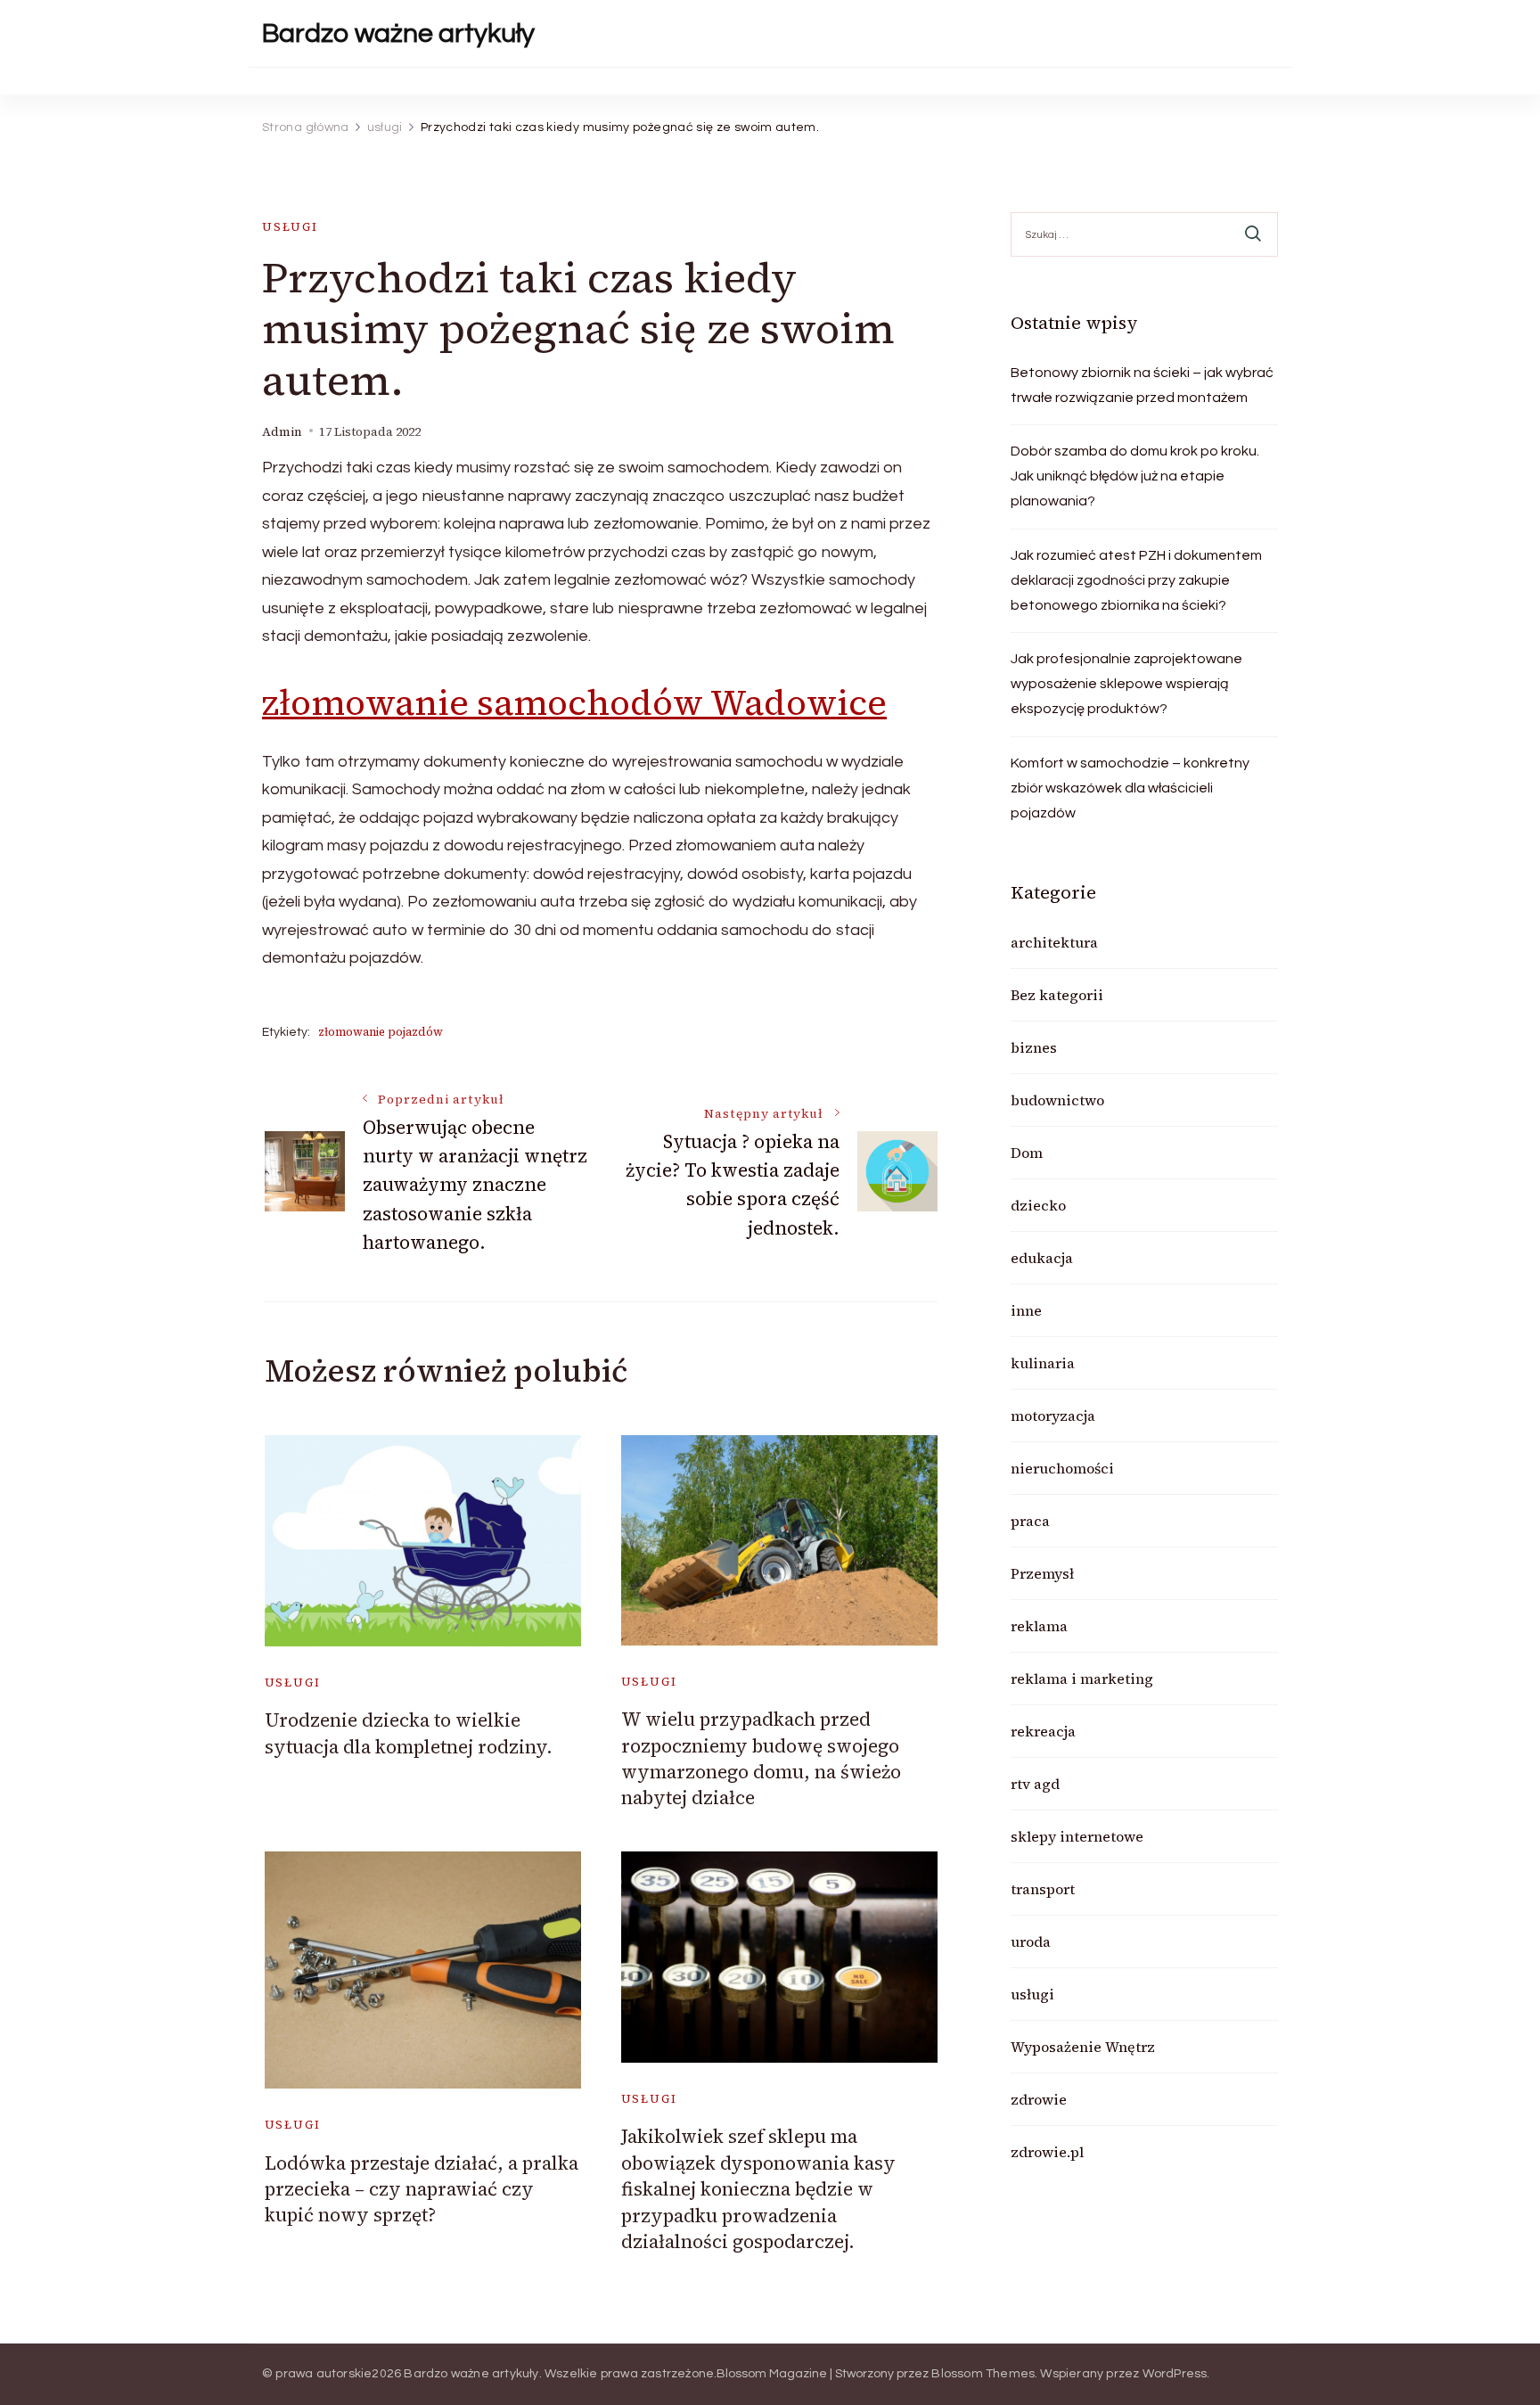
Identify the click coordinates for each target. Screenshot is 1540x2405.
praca (1030, 1521)
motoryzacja (1053, 1416)
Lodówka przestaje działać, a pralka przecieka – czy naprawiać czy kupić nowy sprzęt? (422, 2189)
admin (282, 432)
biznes (1034, 1047)
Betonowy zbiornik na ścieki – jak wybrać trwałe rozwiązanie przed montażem (1142, 385)
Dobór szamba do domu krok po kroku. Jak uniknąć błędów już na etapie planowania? (1135, 476)
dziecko (1038, 1205)
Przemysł (1042, 1573)
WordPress (1175, 2374)
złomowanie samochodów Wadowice (574, 702)
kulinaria (1043, 1363)
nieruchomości (1062, 1468)
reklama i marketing (1082, 1679)
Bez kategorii (1057, 995)
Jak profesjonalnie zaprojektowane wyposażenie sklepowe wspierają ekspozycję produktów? (1126, 684)
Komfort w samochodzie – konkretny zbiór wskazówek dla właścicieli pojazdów (1130, 788)
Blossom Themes (983, 2374)
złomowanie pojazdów (381, 1032)
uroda (1031, 1941)
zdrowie (1039, 2099)
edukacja (1042, 1258)
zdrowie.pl (1047, 2152)
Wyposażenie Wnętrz (1083, 2047)
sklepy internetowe (1077, 1836)
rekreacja (1043, 1731)
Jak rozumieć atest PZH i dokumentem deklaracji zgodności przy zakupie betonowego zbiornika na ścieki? (1136, 580)
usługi (290, 227)
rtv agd (1035, 1784)
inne (1026, 1310)
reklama (1039, 1626)
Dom (1027, 1153)
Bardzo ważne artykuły (398, 33)
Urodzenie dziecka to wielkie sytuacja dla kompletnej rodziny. (409, 1733)
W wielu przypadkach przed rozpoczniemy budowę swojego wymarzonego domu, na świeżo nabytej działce (761, 1758)
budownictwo (1057, 1100)
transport (1043, 1889)
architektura (1054, 942)
